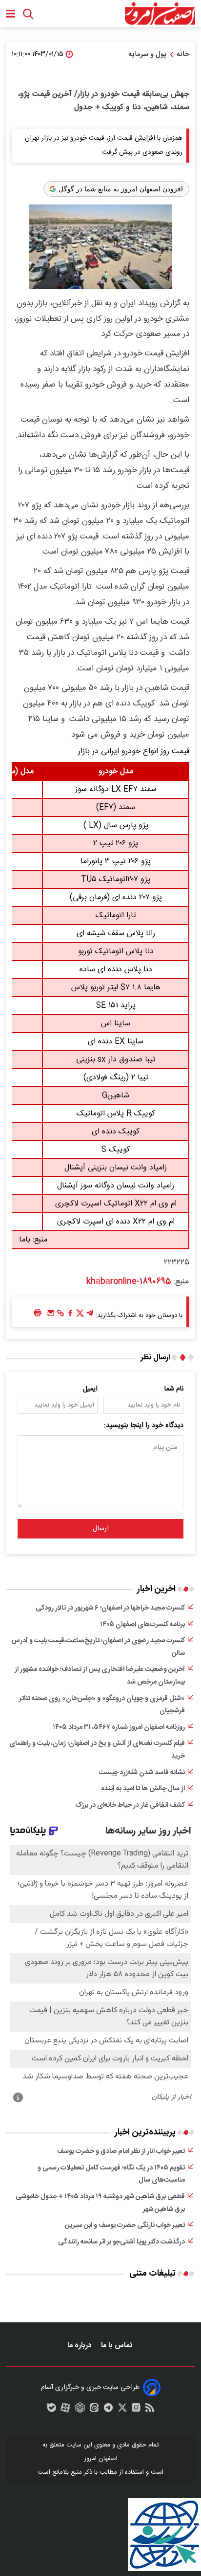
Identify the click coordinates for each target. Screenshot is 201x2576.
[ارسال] (51, 1316)
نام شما (174, 1389)
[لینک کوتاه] (60, 1316)
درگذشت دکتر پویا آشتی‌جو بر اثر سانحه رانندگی (121, 2242)
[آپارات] (65, 2410)
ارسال (101, 1529)
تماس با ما (118, 2345)
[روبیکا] (80, 2410)
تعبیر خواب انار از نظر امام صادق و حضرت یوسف (121, 2151)
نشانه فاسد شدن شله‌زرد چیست (142, 1773)
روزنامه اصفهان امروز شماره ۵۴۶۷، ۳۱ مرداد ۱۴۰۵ (119, 1727)
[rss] (150, 2410)
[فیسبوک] (70, 1316)
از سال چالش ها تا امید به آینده (143, 1789)
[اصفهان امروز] (160, 14)
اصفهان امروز (101, 2459)
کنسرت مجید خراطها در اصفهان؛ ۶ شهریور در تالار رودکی (110, 1608)
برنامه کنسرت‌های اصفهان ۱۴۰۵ (142, 1625)
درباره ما (80, 2345)
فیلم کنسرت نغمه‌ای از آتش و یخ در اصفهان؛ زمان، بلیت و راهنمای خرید (97, 1750)
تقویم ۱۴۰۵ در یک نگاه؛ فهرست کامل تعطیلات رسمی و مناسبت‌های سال (111, 2174)
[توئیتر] (80, 1316)
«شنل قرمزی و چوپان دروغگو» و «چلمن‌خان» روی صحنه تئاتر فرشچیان (102, 1705)
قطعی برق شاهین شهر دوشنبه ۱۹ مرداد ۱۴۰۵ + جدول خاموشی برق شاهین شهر (100, 2203)
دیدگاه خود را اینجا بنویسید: (144, 1426)
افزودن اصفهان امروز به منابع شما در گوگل (121, 189)
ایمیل (90, 1389)
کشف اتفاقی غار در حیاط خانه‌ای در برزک (130, 1805)
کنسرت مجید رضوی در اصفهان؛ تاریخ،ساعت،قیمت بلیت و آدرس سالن (98, 1647)
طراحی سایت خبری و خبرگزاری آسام (90, 2388)
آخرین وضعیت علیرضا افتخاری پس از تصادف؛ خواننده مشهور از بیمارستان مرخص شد (100, 1676)
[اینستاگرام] (136, 2410)
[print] (38, 1313)
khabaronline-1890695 (129, 1281)
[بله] (52, 2410)
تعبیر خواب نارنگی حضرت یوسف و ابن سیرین (125, 2225)
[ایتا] (94, 2410)
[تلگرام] (90, 1316)
